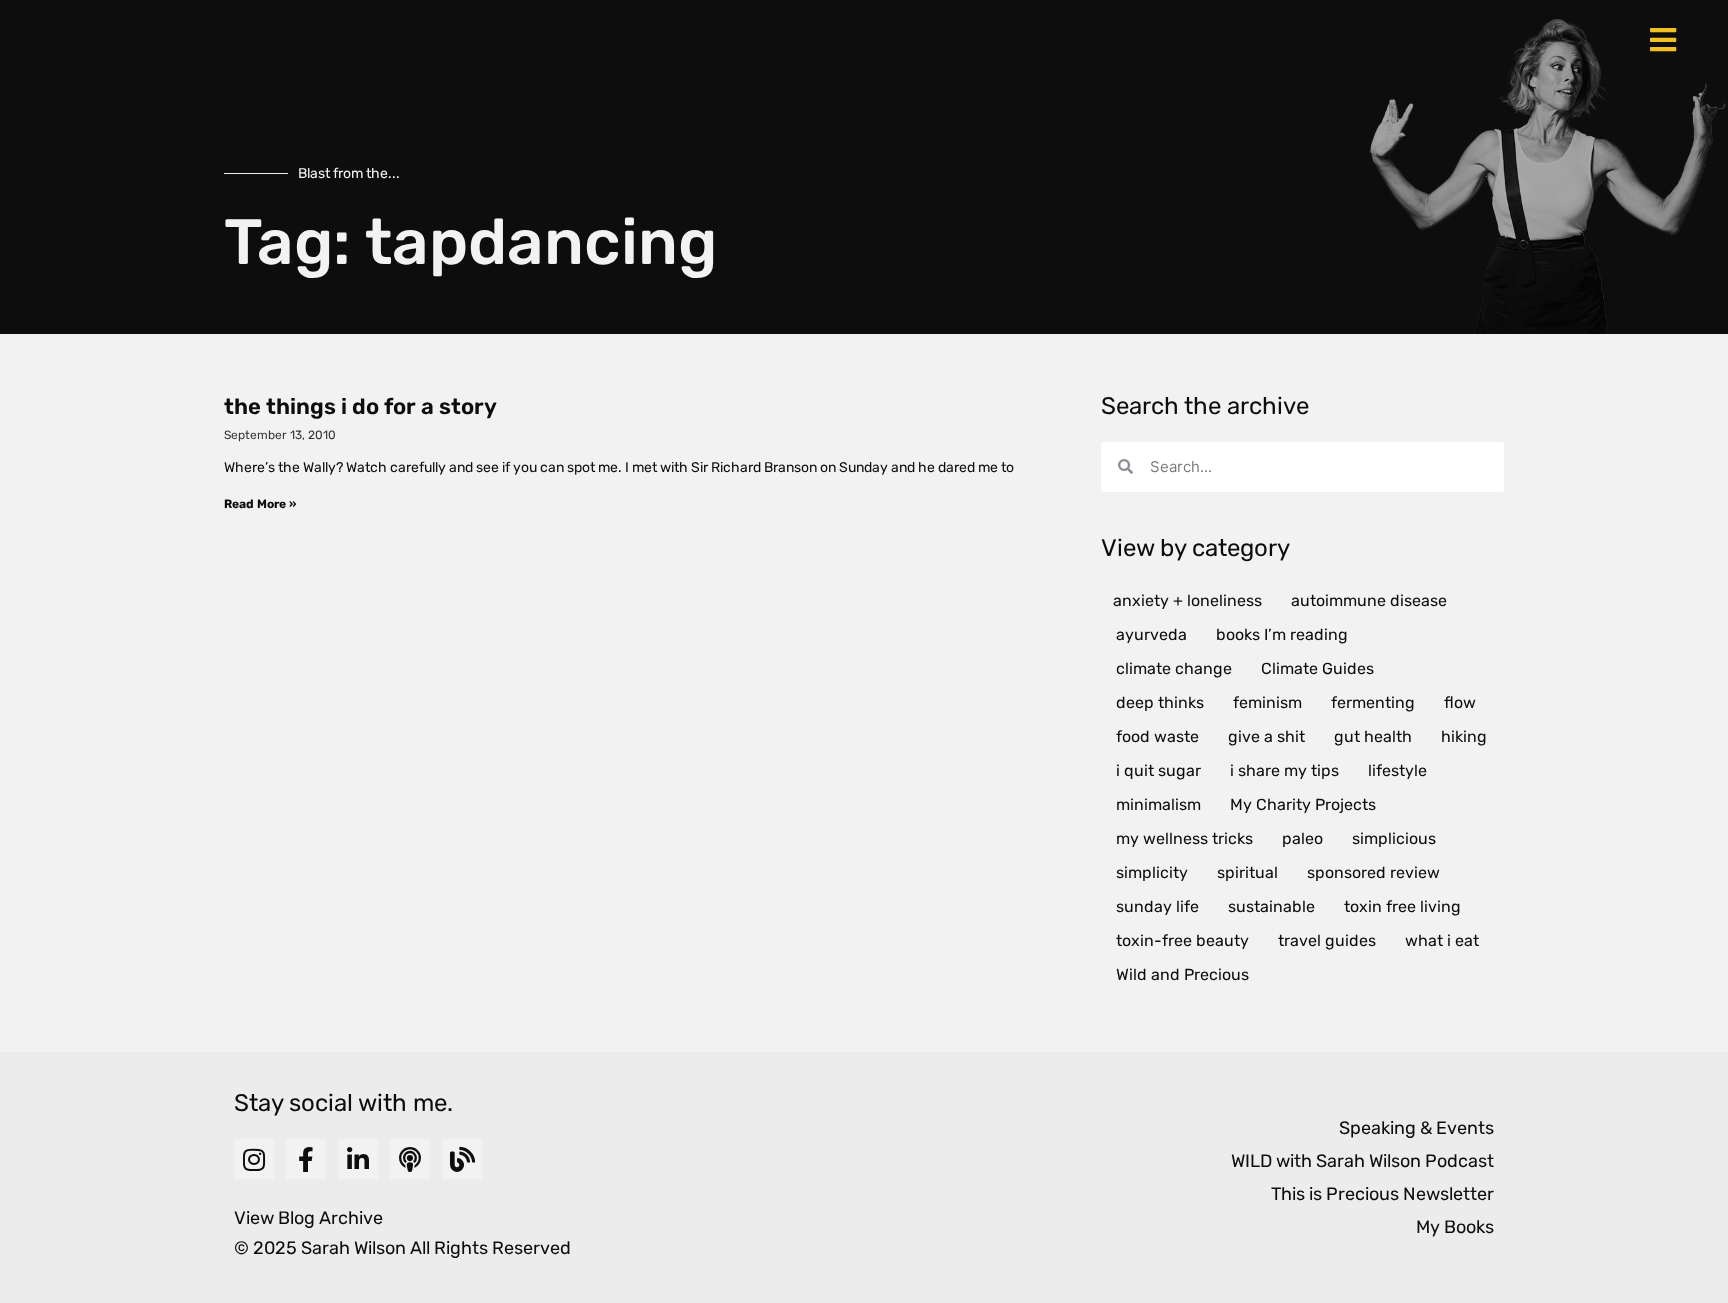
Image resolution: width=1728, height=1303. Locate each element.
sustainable (1271, 906)
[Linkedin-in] (358, 1159)
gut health (1373, 736)
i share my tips (1284, 770)
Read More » (260, 504)
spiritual (1247, 872)
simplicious (1394, 838)
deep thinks (1160, 702)
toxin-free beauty (1182, 940)
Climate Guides (1317, 668)
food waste (1157, 736)
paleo (1302, 838)
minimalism (1158, 804)
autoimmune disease (1369, 600)
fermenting (1373, 702)
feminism (1267, 702)
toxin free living (1402, 906)
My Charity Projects (1303, 804)
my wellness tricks (1184, 838)
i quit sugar (1158, 770)
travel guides (1327, 940)
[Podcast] (410, 1159)
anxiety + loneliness (1187, 600)
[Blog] (462, 1159)
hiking (1464, 736)
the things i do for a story (360, 406)
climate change (1174, 668)
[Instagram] (254, 1159)
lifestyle (1397, 770)
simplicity (1152, 872)
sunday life (1157, 906)
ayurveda (1151, 634)
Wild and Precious (1182, 974)
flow (1460, 702)
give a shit (1266, 736)
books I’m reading (1282, 634)
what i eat (1442, 940)
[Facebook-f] (306, 1159)
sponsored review (1373, 872)
